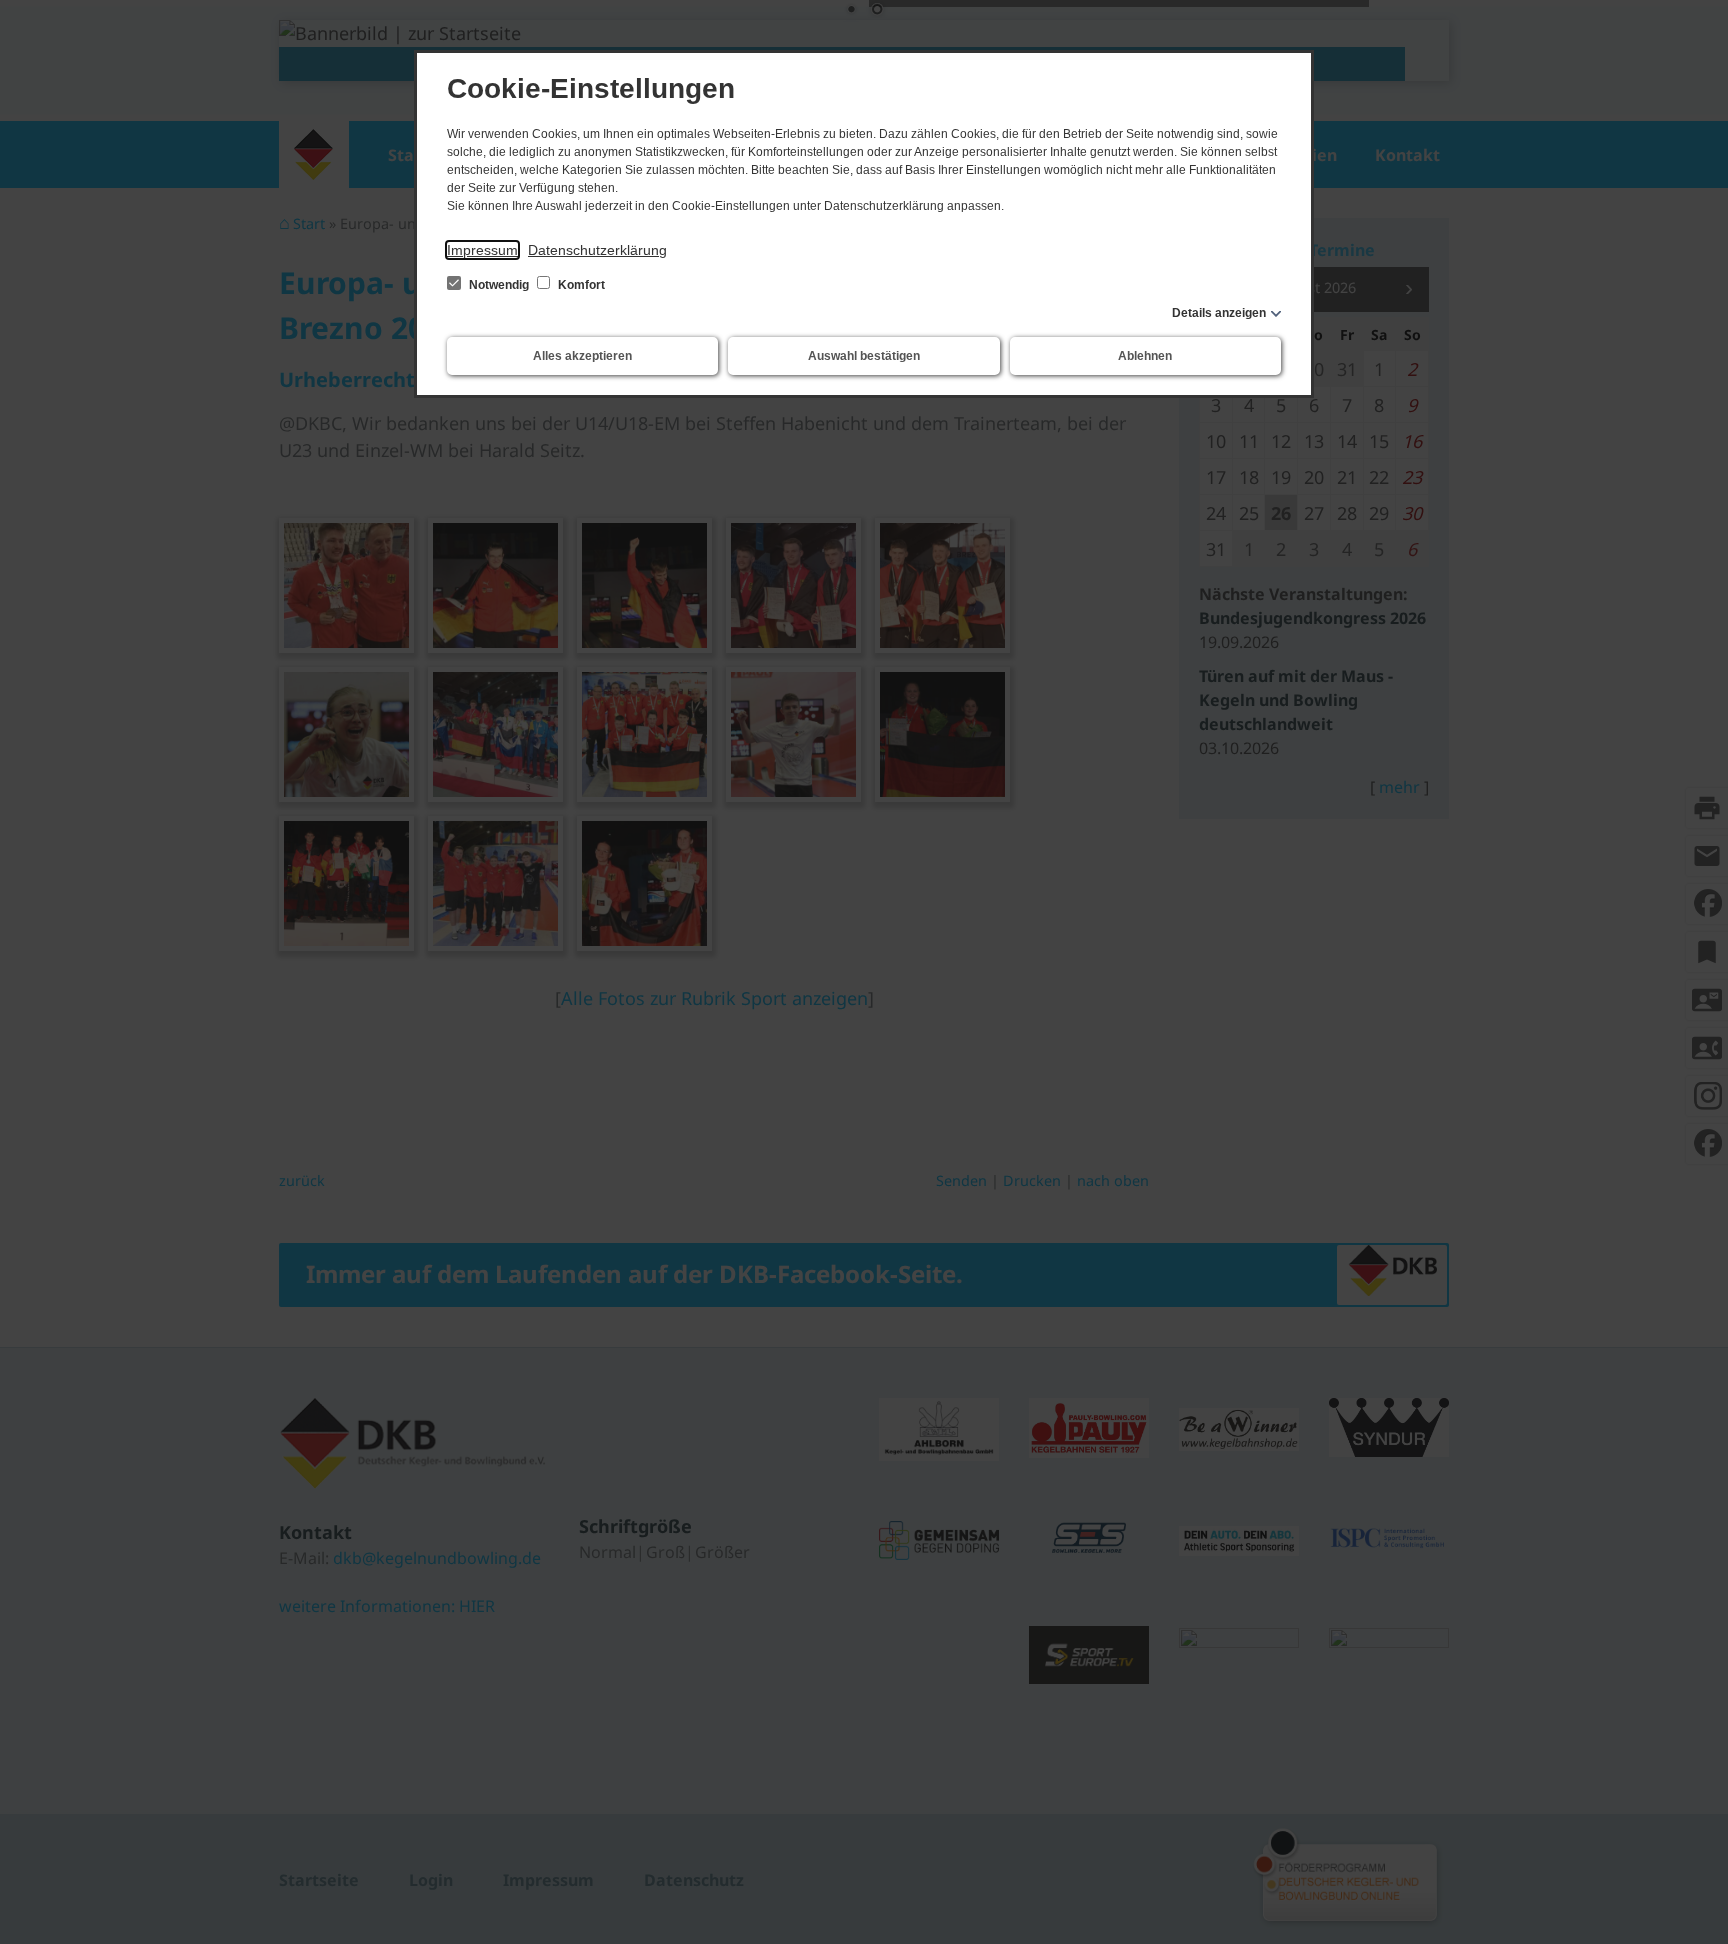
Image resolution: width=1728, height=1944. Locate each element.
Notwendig (499, 285)
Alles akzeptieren (582, 356)
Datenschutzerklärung (597, 250)
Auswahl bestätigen (864, 356)
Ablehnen (1145, 356)
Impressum (482, 250)
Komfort (580, 285)
